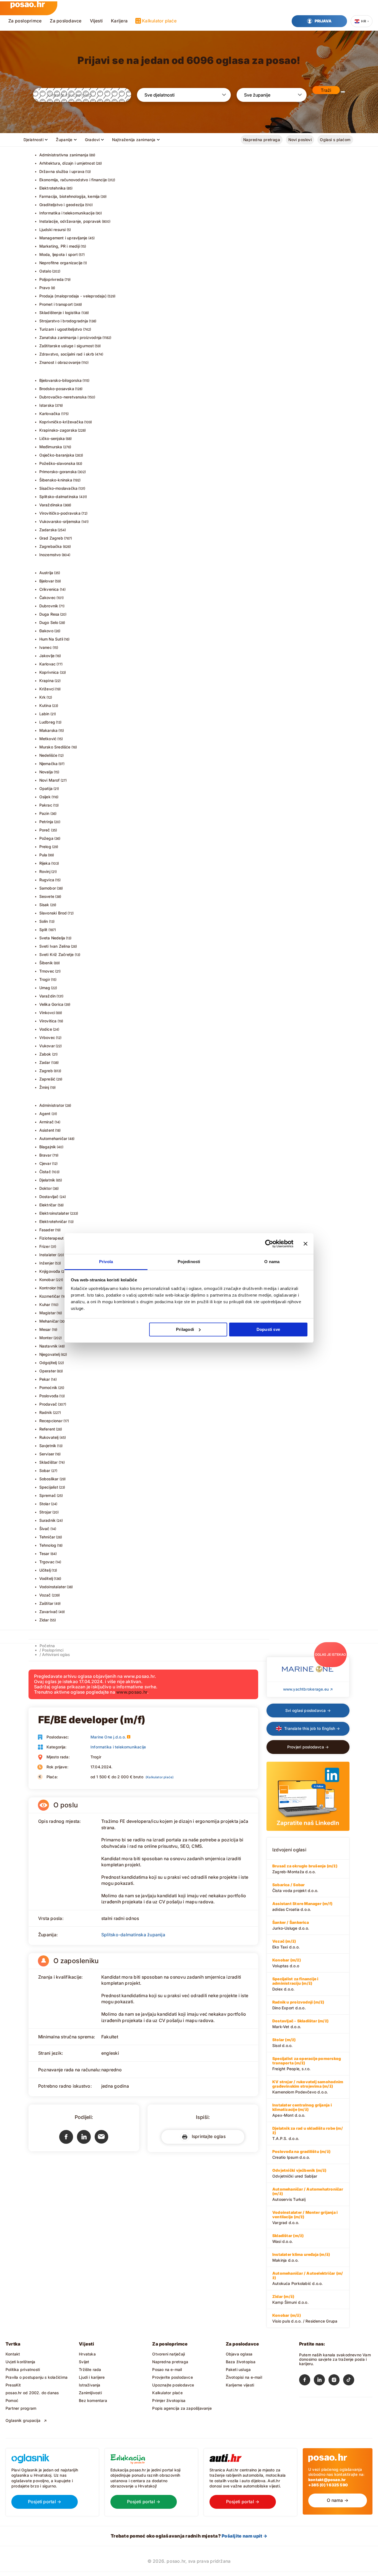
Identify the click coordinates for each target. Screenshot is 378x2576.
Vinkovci (47, 1013)
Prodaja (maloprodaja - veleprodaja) (73, 296)
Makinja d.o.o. (301, 2257)
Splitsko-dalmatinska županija (133, 1935)
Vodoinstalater (53, 1587)
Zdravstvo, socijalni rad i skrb (67, 354)
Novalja (46, 772)
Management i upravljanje (63, 238)
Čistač (45, 1172)
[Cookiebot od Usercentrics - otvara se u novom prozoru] (269, 1244)
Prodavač (48, 1404)
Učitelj (45, 1570)
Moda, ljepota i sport (59, 254)
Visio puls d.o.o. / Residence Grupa (305, 2318)
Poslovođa (49, 1396)
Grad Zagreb (51, 538)
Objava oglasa (239, 2354)
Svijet (84, 2362)
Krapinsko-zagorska (58, 430)
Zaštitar (46, 1603)
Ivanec (46, 647)
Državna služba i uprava (62, 171)
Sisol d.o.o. (284, 2043)
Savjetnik (48, 1446)
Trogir (45, 979)
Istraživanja (90, 2385)
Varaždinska (51, 505)
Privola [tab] (106, 1262)
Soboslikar (49, 1479)
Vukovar (47, 1046)
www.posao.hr (132, 1692)
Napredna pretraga (262, 140)
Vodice (46, 1029)
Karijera (119, 21)
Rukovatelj (49, 1437)
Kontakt (13, 2354)
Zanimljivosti (90, 2393)
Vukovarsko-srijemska (60, 521)
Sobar (45, 1470)
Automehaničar (53, 1138)
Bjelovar (47, 581)
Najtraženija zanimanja (134, 140)
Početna (47, 1646)
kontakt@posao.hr (327, 2480)
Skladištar (49, 1462)
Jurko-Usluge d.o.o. (291, 1925)
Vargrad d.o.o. (305, 2217)
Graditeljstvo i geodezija (62, 205)
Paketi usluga (238, 2369)
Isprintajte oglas (207, 2136)
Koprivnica (49, 672)
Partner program (21, 2408)
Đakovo (46, 631)
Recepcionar (51, 1421)
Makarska (49, 730)
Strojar (45, 1512)
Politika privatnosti (23, 2369)
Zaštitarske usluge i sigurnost (67, 346)
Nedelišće (48, 755)
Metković (48, 739)
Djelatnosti (34, 140)
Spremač (48, 1495)
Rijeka (45, 863)
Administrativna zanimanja (64, 155)
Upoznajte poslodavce (173, 2385)
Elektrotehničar (53, 1221)
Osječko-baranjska (57, 455)
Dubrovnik (49, 606)
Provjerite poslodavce (172, 2377)
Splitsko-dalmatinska (59, 497)
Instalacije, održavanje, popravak (70, 221)
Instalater (48, 1255)
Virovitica (48, 1021)
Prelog (45, 847)
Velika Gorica (51, 1004)
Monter (46, 1338)
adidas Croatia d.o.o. (302, 1906)
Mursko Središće (55, 747)
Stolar (45, 1504)
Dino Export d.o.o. (298, 2005)
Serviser (47, 1454)
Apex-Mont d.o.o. (302, 2110)
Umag (45, 988)
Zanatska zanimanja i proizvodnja (71, 337)
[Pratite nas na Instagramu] (336, 2381)
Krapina (46, 681)
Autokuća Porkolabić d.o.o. (308, 2278)
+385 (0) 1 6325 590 (328, 2485)
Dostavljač (49, 1197)
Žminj (44, 1087)
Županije (64, 140)
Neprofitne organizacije (61, 263)
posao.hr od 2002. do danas (32, 2393)
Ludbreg (47, 722)
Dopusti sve (268, 1329)
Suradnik (48, 1520)
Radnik (46, 1412)
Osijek (45, 797)
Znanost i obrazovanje (60, 362)
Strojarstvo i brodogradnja (64, 321)
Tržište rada (90, 2369)
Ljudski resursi (53, 230)
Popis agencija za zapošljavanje (182, 2408)
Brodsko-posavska (57, 389)
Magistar (48, 1313)
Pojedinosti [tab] (189, 1262)
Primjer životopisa (169, 2400)
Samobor (48, 888)
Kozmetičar (50, 1296)
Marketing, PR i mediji (60, 246)
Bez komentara (93, 2400)
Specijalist (49, 1487)
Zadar (45, 1062)
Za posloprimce (25, 21)
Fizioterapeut (52, 1238)
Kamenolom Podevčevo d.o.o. (308, 2087)
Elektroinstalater (54, 1213)
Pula (43, 855)
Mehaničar (49, 1321)
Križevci (47, 689)
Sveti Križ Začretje (57, 954)
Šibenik (46, 963)
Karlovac (48, 664)
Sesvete (47, 896)
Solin (44, 921)
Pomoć (12, 2400)
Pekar (45, 1379)
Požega (46, 838)
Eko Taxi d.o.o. (286, 1944)
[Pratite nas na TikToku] (350, 2381)
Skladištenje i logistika (60, 313)
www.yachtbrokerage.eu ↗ (308, 1689)
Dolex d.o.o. (295, 1984)
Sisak (44, 905)
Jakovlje (47, 656)
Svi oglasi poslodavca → (308, 1710)
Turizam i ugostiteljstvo (61, 329)
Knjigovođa (50, 1271)
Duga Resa (49, 614)
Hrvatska (87, 2354)
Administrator (52, 1105)
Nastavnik (49, 1346)
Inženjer (47, 1263)
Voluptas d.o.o (287, 1963)
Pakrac (46, 805)
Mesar (45, 1329)
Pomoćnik (48, 1387)
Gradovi (92, 140)
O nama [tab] (272, 1262)
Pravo (45, 288)
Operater (48, 1371)
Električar (48, 1205)
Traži (326, 90)
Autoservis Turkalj (308, 2194)
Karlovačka (50, 414)
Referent (47, 1429)
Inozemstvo (50, 555)
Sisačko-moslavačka (59, 488)
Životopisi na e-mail (244, 2377)
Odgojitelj (48, 1363)
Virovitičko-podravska (60, 513)
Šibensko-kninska (56, 480)
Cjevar (45, 1163)
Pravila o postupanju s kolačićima (37, 2377)
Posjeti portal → (45, 2502)
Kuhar (45, 1304)
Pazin (44, 813)
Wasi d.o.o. (288, 2238)
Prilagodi (185, 1329)
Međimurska (51, 447)
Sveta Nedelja (52, 938)
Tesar (44, 1553)
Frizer (45, 1246)
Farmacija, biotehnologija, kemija (70, 196)
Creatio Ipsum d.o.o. (301, 2154)
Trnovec (47, 971)
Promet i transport (56, 304)
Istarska (47, 405)
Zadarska (48, 530)
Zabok (45, 1054)
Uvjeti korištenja (20, 2362)
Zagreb (46, 1071)
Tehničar (47, 1537)
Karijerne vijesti (240, 2385)
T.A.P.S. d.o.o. (308, 2133)
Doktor (46, 1188)
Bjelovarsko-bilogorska (61, 380)
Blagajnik (48, 1147)
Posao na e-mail (167, 2369)
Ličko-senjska (52, 438)
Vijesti (96, 21)
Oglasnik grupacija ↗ (26, 2420)
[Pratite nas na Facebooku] (306, 2381)
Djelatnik (47, 1180)
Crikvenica (49, 589)
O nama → (338, 2500)
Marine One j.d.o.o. (108, 1737)
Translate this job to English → (312, 1728)
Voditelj (46, 1578)
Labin (44, 714)
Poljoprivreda (52, 279)
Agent (45, 1114)
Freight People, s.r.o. (307, 2064)
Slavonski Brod (53, 913)
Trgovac (47, 1562)
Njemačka (49, 764)
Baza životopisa (241, 2362)
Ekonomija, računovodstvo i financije (73, 180)
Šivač (44, 1529)
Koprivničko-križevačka (61, 422)
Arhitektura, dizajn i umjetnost (67, 163)
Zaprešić (47, 1079)
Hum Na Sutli (51, 639)
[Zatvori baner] (305, 1244)
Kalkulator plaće (159, 21)
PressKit (13, 2385)
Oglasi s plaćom (335, 140)
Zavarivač (49, 1612)
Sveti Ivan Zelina (55, 946)
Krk (43, 697)
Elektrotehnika (53, 188)
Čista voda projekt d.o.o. (295, 1888)
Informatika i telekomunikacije (67, 213)
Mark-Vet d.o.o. (300, 2024)
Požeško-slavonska (57, 463)
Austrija (46, 573)
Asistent (47, 1130)
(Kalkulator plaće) (160, 1777)
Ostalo (45, 271)
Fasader (47, 1230)
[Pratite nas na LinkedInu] (321, 2381)
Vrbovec (47, 1037)
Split (43, 930)
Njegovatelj (50, 1354)
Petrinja (46, 822)
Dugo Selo (49, 622)
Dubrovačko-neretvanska (63, 397)
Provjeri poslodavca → (308, 1747)
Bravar (45, 1155)
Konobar (47, 1280)
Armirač (46, 1122)
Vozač (45, 1595)
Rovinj (45, 871)
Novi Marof (50, 780)
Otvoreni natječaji (169, 2354)
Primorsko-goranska (58, 472)
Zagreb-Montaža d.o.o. (305, 1869)
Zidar (44, 1620)
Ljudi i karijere (92, 2377)
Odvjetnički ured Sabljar (299, 2173)
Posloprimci (53, 1650)
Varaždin (48, 996)
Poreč (45, 830)
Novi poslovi (300, 140)
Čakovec (47, 598)
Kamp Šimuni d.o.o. (290, 2299)
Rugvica (47, 880)
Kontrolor (48, 1288)
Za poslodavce (66, 21)
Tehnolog (48, 1545)
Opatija (46, 788)
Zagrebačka (51, 546)
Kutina (45, 705)
